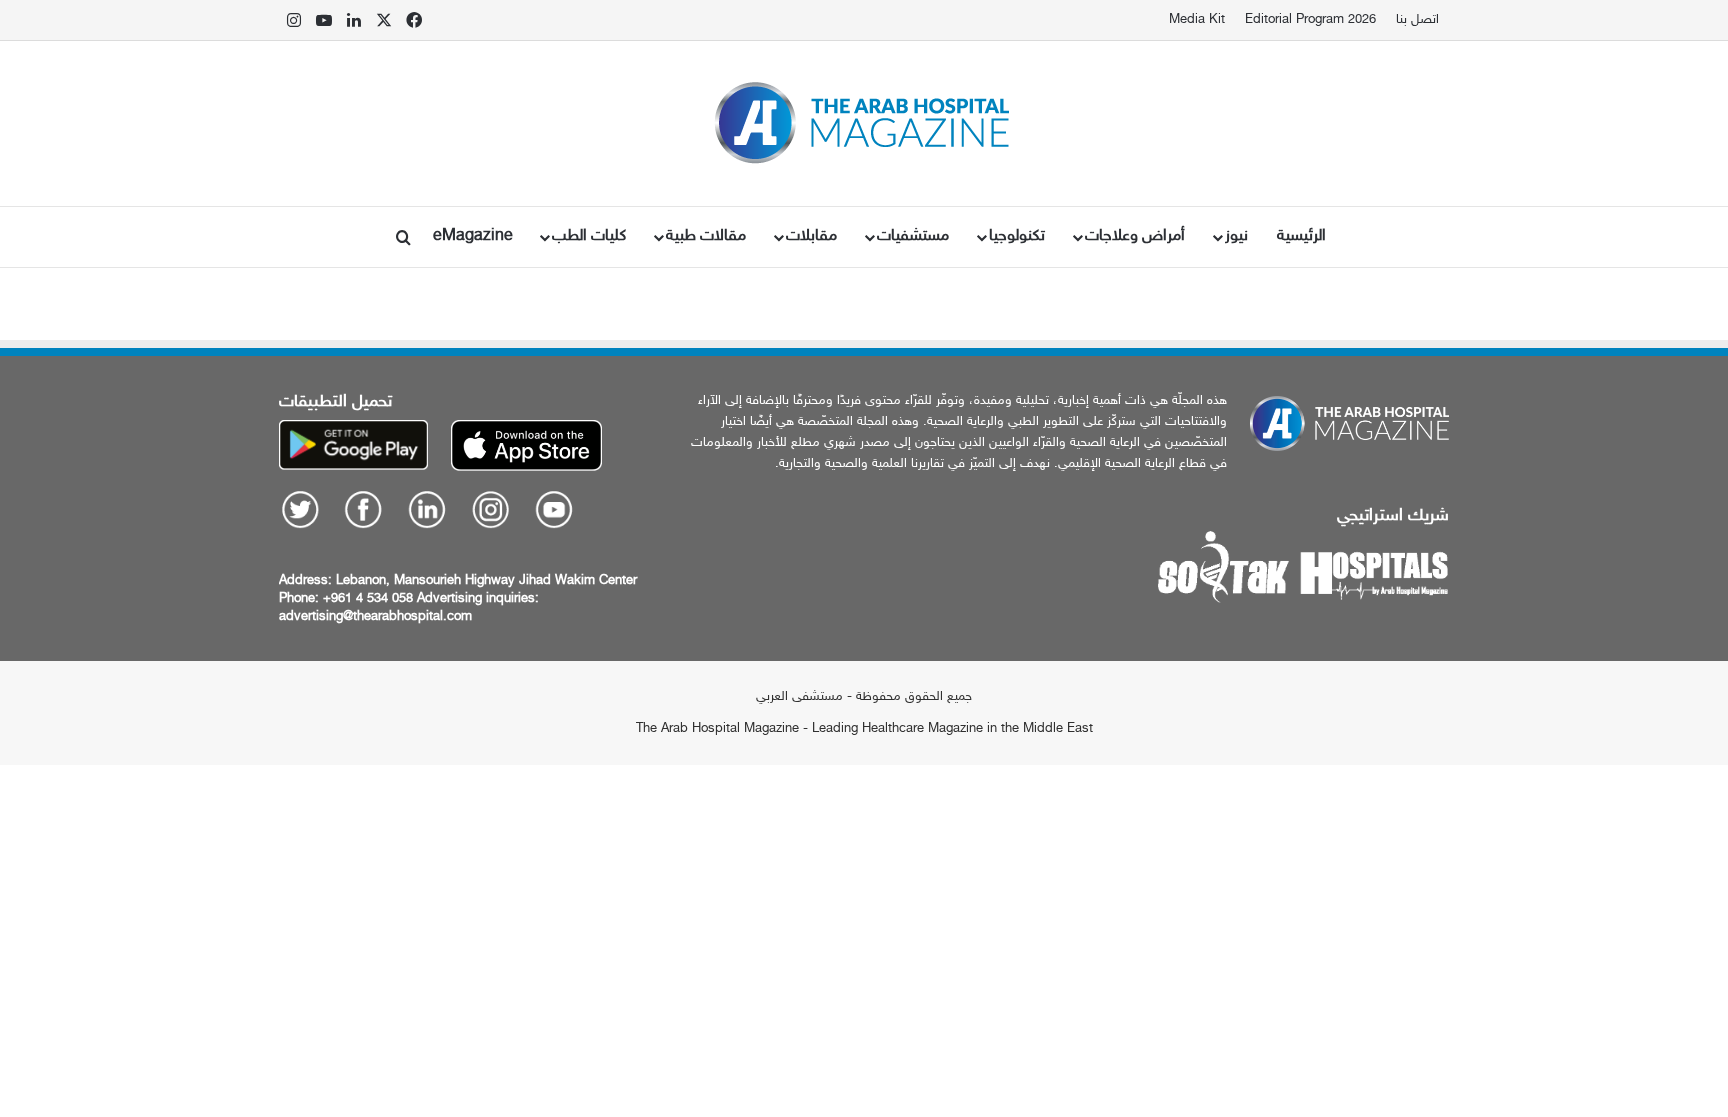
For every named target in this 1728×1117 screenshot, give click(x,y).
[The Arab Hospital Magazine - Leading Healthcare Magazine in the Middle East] (864, 123)
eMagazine (473, 236)
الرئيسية (1301, 236)
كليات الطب (589, 236)
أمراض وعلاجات (1135, 236)
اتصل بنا (1417, 20)
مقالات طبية (706, 236)
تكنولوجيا (1017, 236)
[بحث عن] (404, 237)
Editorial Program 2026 (1310, 20)
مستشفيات (913, 236)
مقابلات (811, 236)
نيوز (1236, 236)
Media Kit (1197, 20)
